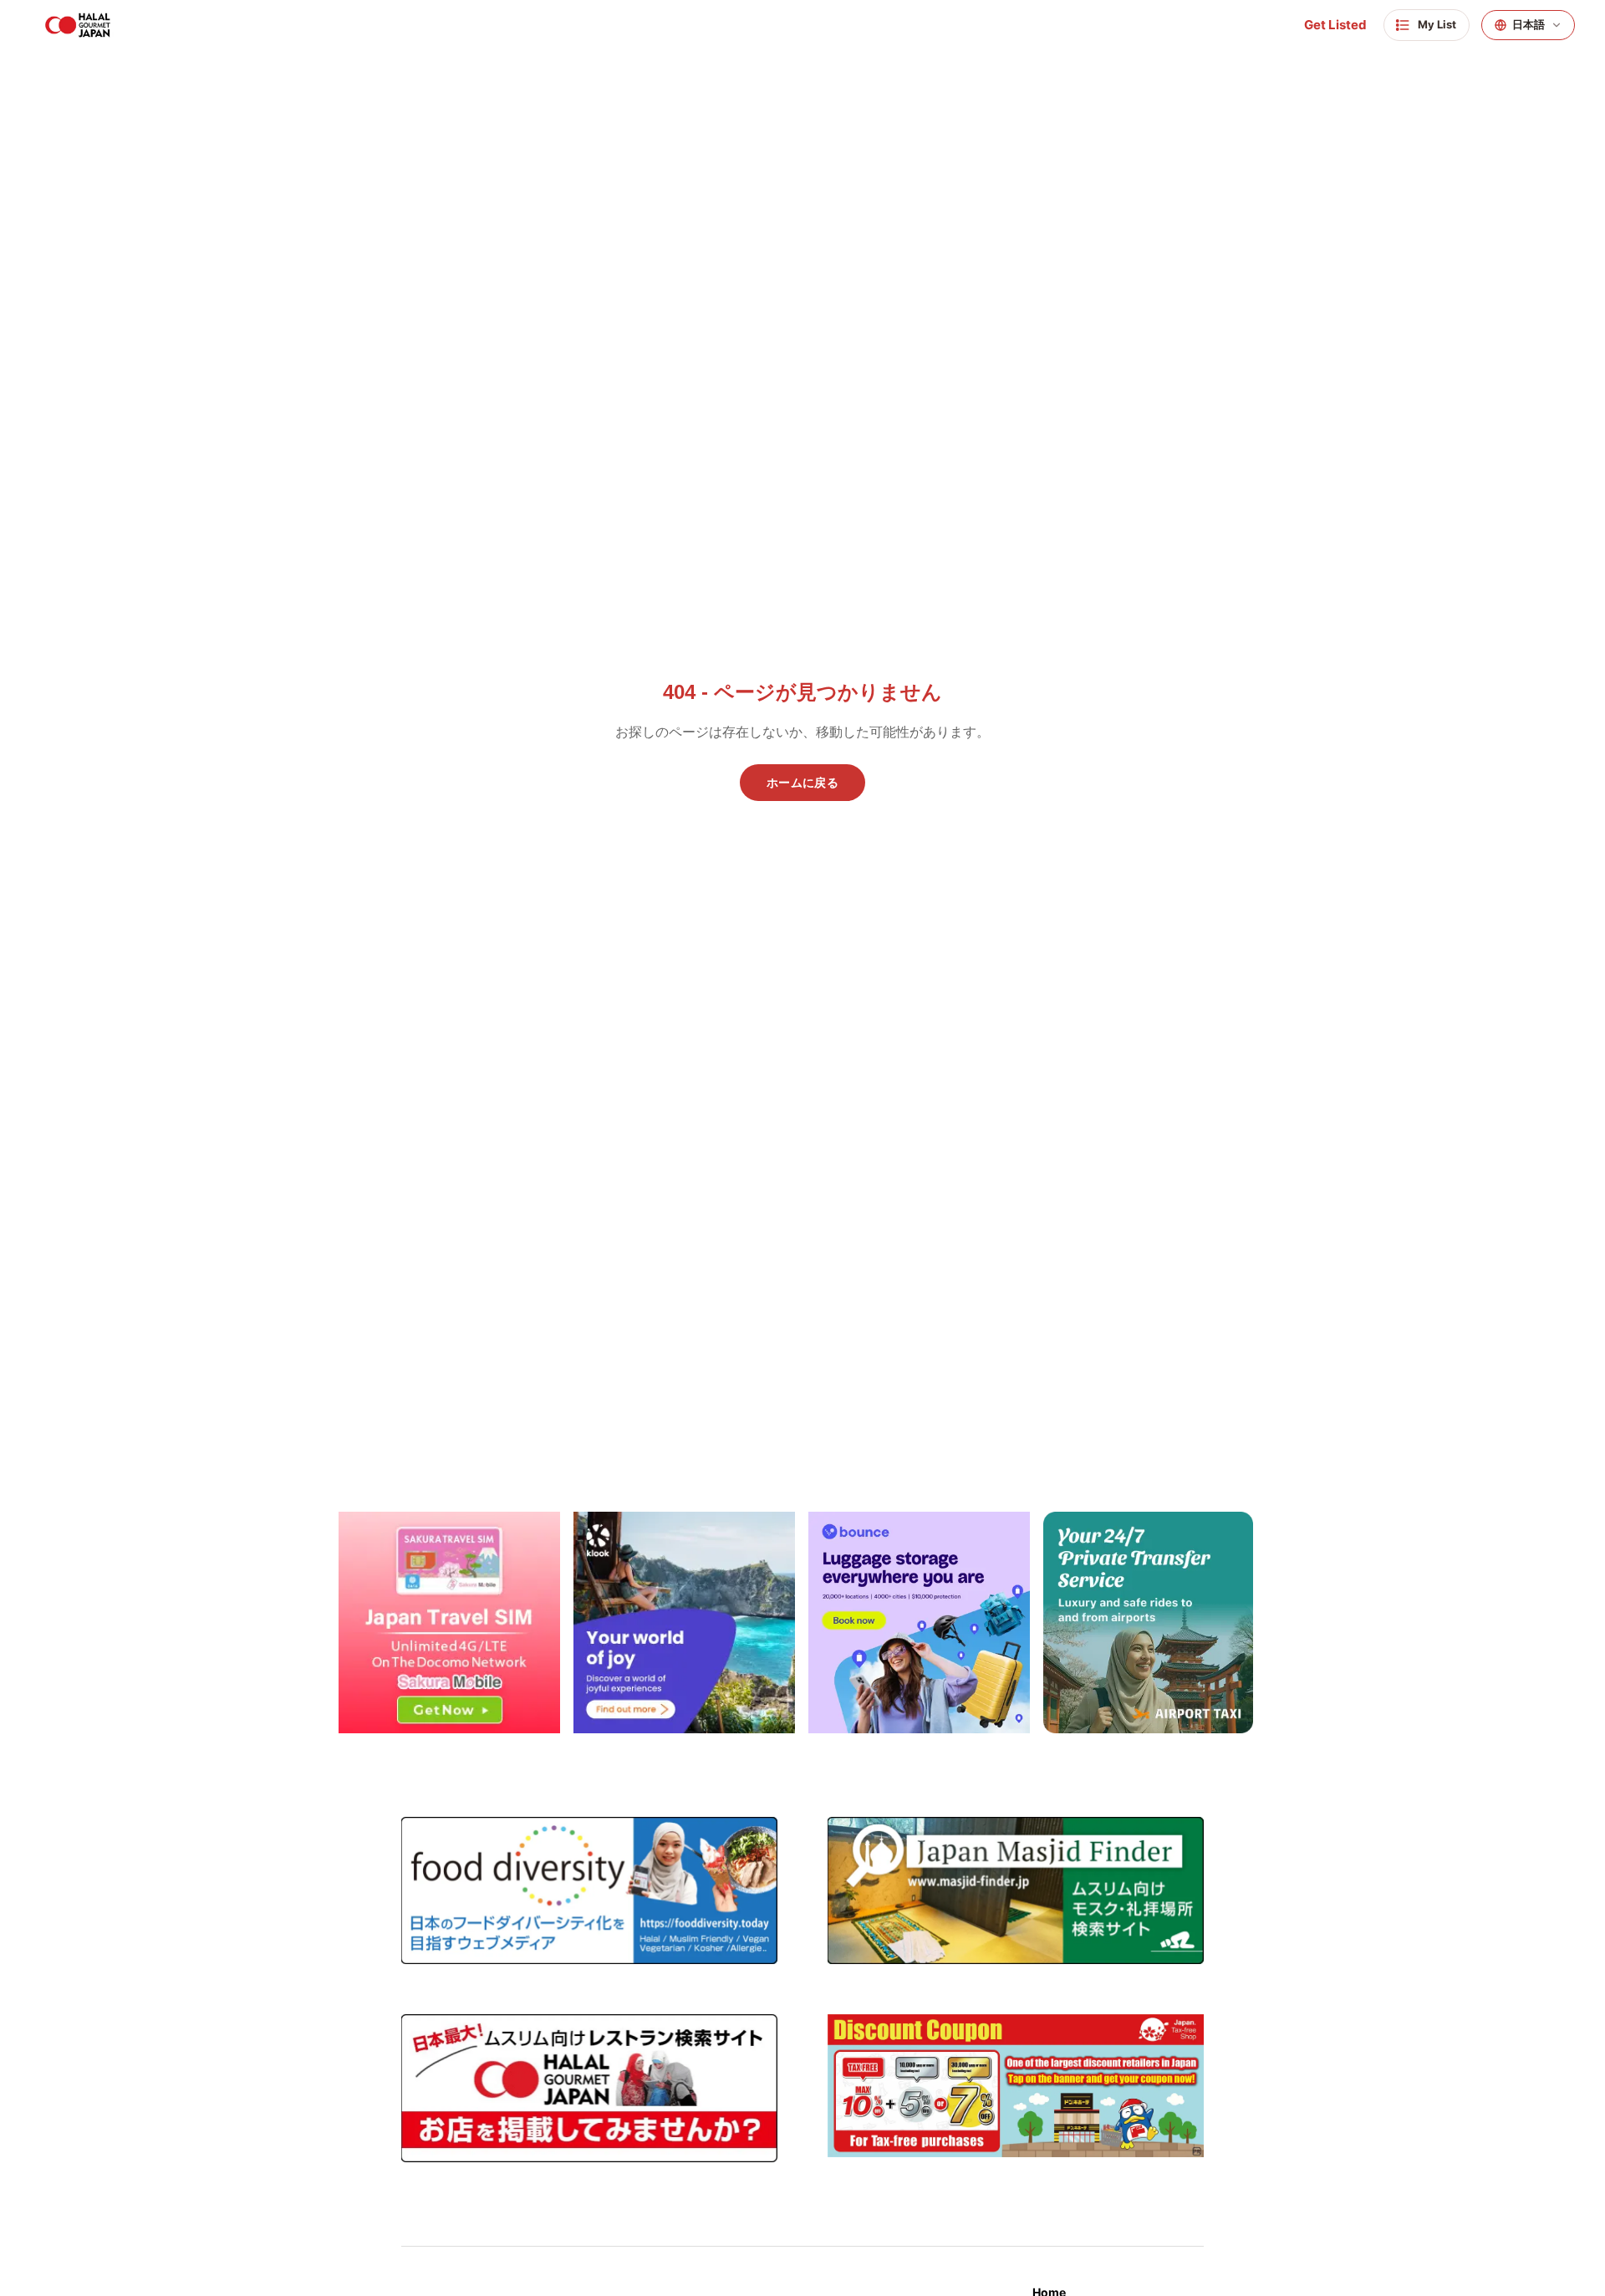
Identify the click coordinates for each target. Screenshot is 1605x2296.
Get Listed (1335, 25)
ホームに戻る (802, 783)
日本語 (1529, 25)
